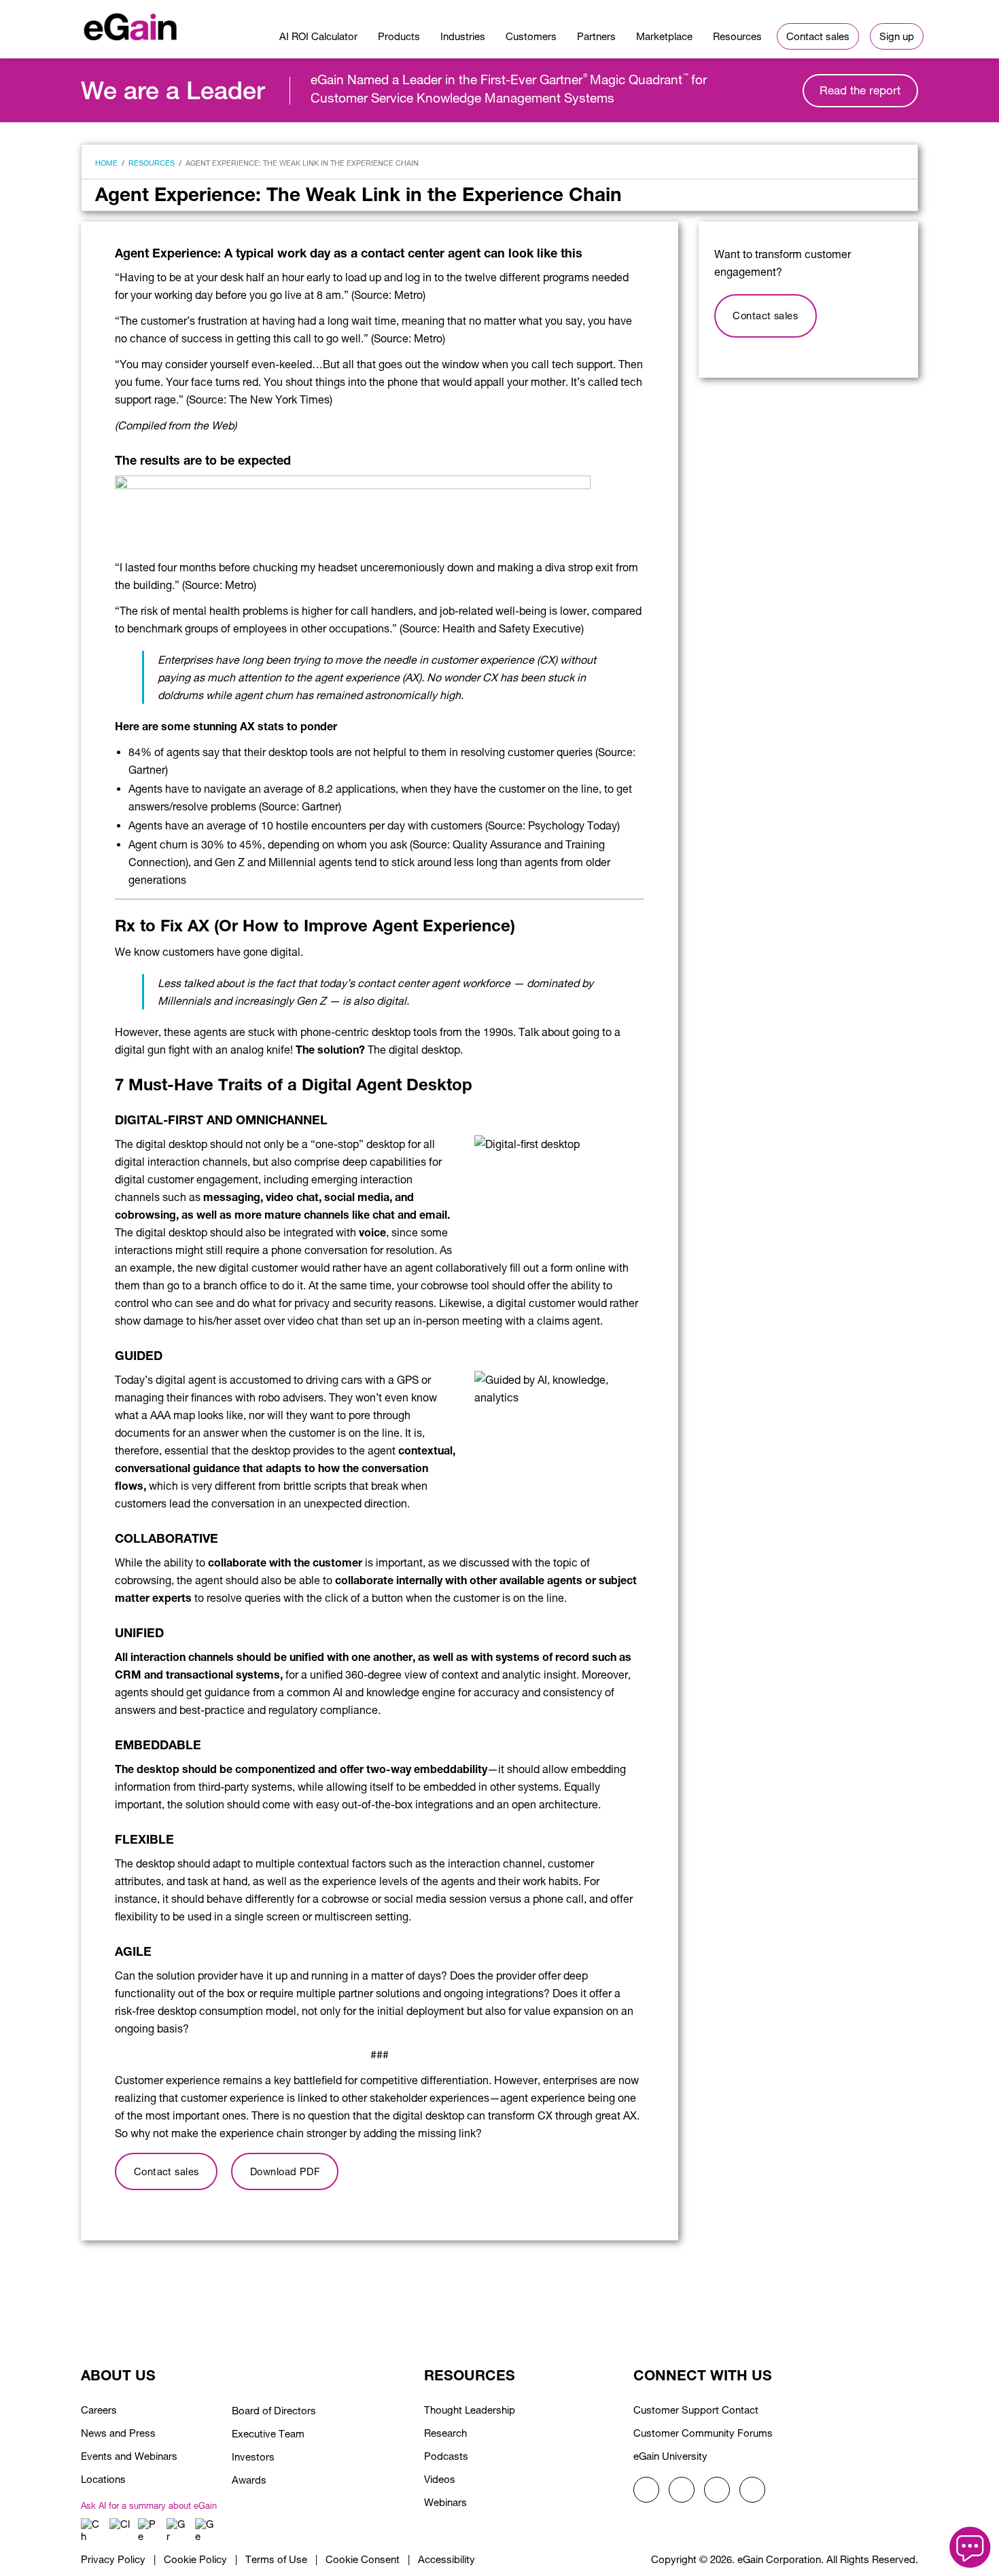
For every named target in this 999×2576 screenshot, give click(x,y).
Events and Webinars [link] (129, 2456)
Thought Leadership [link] (470, 2410)
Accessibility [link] (446, 2559)
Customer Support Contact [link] (696, 2410)
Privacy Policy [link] (113, 2559)
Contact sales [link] (166, 2171)
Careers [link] (99, 2410)
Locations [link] (103, 2479)
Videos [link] (440, 2479)
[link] (130, 24)
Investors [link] (253, 2457)
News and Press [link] (118, 2433)
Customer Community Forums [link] (703, 2433)
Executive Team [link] (268, 2434)
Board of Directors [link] (274, 2411)
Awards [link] (249, 2480)
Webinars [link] (445, 2502)
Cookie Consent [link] (363, 2559)
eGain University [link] (670, 2456)
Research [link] (445, 2433)
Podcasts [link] (446, 2456)
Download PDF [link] (285, 2171)
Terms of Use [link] (276, 2559)
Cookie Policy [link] (195, 2559)
